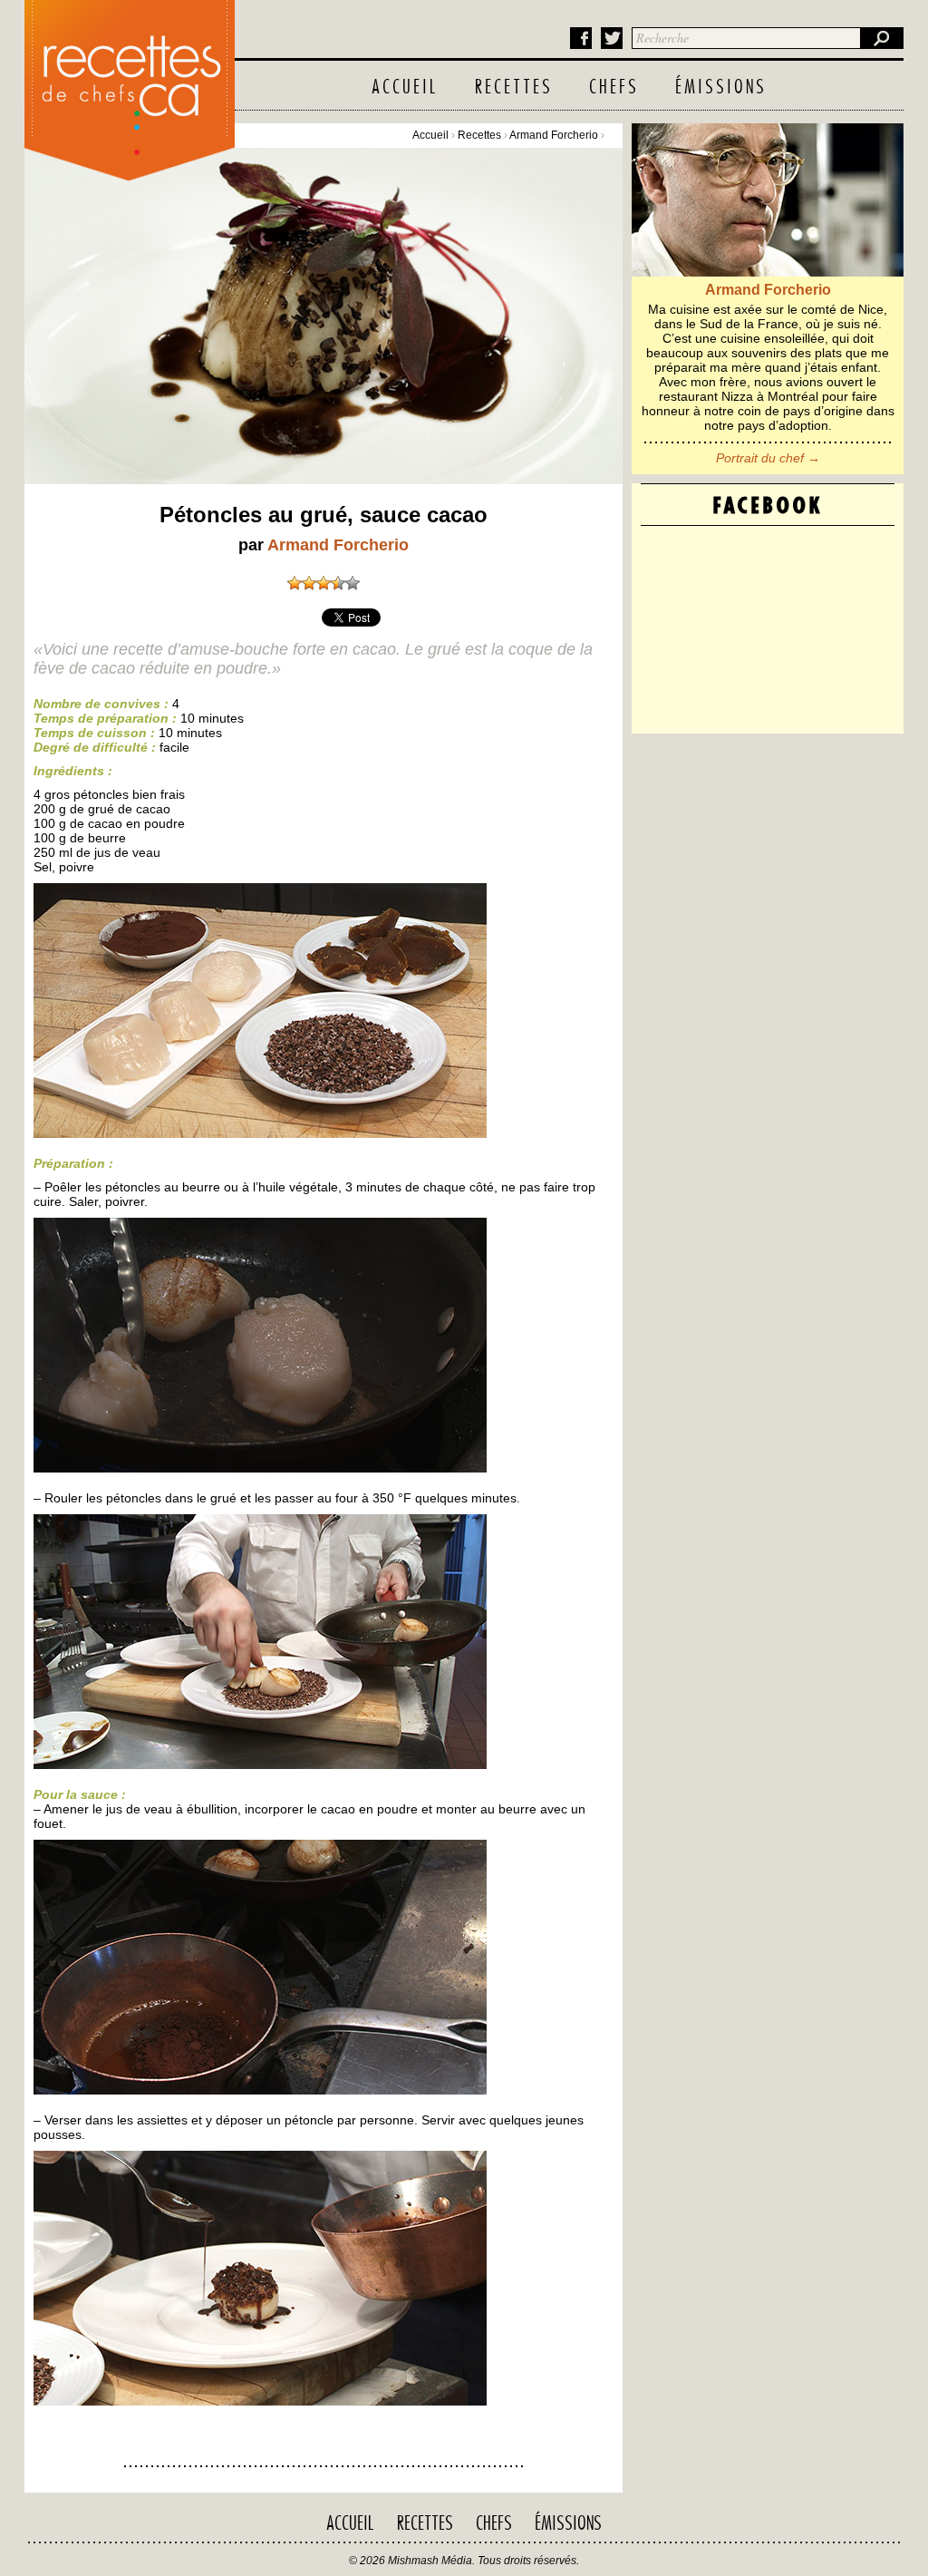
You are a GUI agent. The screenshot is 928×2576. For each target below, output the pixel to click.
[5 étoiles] (353, 583)
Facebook (581, 38)
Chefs (614, 88)
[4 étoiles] (338, 583)
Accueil (405, 88)
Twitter (612, 38)
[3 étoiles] (324, 583)
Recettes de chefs (130, 86)
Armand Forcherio (554, 135)
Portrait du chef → (768, 458)
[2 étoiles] (309, 583)
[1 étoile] (295, 583)
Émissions (721, 88)
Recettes (514, 88)
